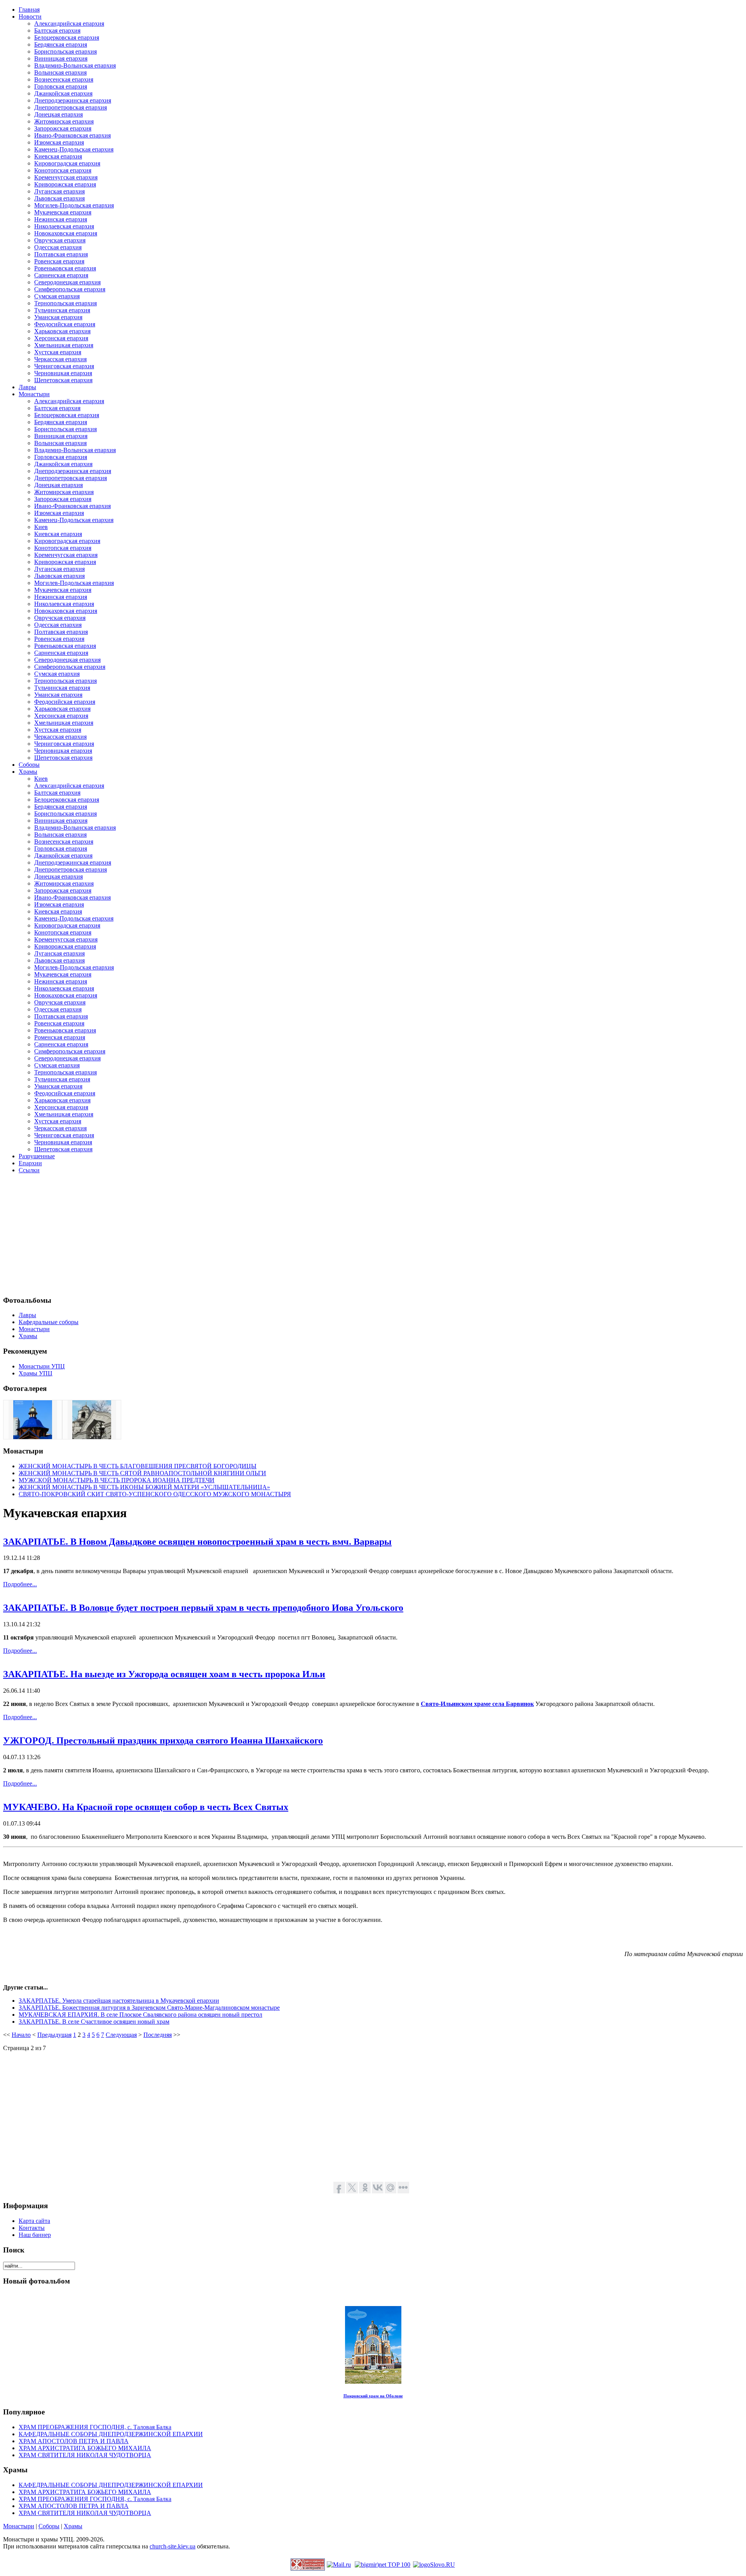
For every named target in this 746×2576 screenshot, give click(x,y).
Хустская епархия (58, 352)
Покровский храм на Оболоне (373, 2396)
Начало (21, 2035)
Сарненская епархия (61, 275)
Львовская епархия (59, 198)
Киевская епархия (58, 156)
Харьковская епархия (62, 331)
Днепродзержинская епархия (73, 100)
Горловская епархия (61, 86)
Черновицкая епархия (63, 373)
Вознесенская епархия (64, 79)
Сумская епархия (57, 296)
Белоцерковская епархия (67, 37)
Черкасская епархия (60, 359)
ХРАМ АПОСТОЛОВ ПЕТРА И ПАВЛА (74, 2441)
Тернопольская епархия (65, 303)
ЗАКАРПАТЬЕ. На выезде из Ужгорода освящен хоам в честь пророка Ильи (164, 1674)
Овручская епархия (60, 240)
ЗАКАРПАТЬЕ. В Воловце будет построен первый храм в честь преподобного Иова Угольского (203, 1608)
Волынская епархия (60, 72)
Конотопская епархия (63, 170)
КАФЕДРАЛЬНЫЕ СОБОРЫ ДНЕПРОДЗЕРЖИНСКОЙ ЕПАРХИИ (111, 2434)
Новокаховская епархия (66, 233)
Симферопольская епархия (70, 289)
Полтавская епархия (61, 254)
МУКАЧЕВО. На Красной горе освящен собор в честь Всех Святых (146, 1807)
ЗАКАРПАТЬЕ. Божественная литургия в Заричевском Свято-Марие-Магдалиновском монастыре (149, 2008)
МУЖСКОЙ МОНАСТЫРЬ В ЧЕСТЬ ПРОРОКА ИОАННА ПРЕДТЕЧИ (117, 1480)
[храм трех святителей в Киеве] (33, 1437)
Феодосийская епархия (65, 324)
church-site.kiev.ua (173, 2546)
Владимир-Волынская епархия (75, 65)
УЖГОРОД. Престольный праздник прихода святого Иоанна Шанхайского (163, 1741)
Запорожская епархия (63, 128)
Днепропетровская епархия (71, 107)
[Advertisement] (236, 1234)
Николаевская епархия (64, 226)
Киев (41, 527)
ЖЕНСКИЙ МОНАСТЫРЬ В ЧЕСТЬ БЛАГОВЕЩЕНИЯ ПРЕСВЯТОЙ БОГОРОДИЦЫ (138, 1466)
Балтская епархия (57, 30)
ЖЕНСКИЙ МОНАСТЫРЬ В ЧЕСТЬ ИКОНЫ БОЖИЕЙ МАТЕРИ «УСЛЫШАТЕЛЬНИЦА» (144, 1487)
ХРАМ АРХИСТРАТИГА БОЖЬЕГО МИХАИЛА (85, 2448)
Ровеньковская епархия (65, 268)
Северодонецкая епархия (67, 282)
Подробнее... (20, 1584)
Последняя (158, 2035)
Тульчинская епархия (62, 310)
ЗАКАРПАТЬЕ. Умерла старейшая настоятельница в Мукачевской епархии (119, 2001)
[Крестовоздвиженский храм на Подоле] (92, 1437)
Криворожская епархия (65, 184)
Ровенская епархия (59, 261)
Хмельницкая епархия (64, 345)
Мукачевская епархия (63, 212)
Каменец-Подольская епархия (74, 149)
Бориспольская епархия (65, 51)
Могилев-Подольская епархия (74, 205)
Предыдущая (54, 2035)
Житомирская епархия (64, 121)
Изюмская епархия (59, 142)
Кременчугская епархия (66, 177)
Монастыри (19, 2526)
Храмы (73, 2526)
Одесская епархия (58, 247)
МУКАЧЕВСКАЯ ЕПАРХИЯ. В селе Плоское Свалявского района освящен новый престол (140, 2015)
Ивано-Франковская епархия (72, 135)
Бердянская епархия (61, 44)
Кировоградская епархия (67, 163)
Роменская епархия (60, 1037)
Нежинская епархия (61, 219)
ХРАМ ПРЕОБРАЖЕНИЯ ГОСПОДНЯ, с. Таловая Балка (95, 2427)
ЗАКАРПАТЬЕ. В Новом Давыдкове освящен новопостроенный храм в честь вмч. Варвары (197, 1542)
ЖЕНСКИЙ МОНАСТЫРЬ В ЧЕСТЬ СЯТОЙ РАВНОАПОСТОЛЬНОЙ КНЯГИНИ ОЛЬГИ (142, 1473)
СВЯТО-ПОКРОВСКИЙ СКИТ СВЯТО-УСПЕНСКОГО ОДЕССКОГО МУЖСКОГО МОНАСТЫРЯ (155, 1494)
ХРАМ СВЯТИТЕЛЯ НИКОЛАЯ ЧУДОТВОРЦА (85, 2455)
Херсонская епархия (61, 338)
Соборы (49, 2526)
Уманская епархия (58, 317)
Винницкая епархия (61, 58)
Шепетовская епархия (63, 380)
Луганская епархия (59, 191)
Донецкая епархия (58, 114)
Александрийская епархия (69, 23)
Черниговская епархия (64, 366)
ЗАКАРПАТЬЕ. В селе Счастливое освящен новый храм (94, 2022)
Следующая (121, 2035)
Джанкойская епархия (63, 93)
